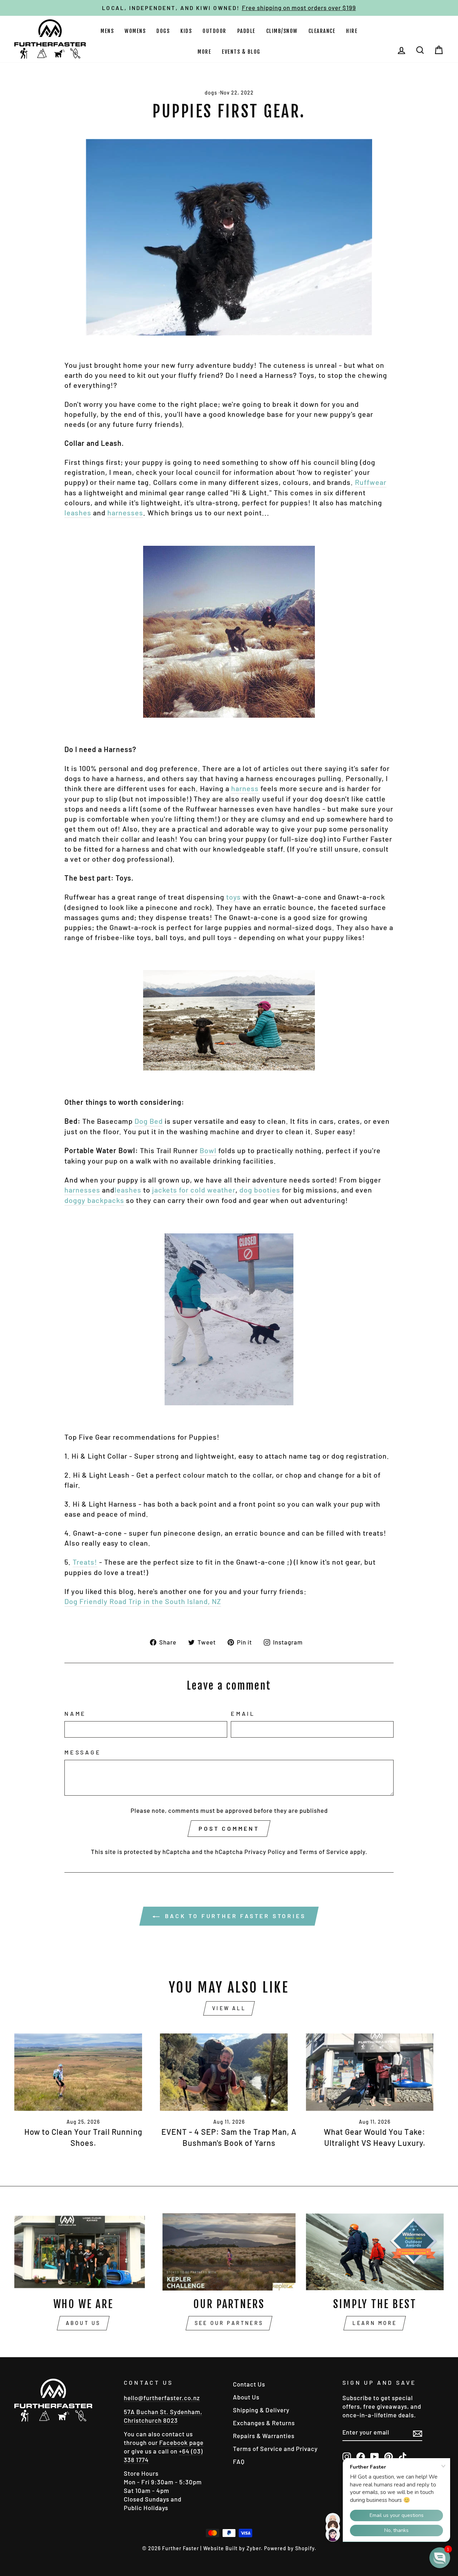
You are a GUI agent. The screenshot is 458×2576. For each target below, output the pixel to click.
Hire (352, 31)
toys (233, 897)
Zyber (254, 2548)
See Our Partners (229, 2323)
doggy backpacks (94, 1200)
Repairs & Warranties (264, 2436)
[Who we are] (83, 2252)
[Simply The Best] (375, 2252)
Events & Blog (241, 52)
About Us (83, 2323)
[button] (440, 2558)
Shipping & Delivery (261, 2410)
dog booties (260, 1190)
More (204, 52)
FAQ (239, 2461)
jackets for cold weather (194, 1190)
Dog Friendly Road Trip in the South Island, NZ (143, 1601)
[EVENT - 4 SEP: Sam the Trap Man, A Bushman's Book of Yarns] (229, 2072)
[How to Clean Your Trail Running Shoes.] (83, 2072)
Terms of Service (324, 1852)
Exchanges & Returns (264, 2423)
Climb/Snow (282, 31)
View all (229, 2008)
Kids (186, 31)
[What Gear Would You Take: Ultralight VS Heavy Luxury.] (375, 2072)
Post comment (229, 1828)
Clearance (322, 31)
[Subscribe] (418, 2433)
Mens (107, 31)
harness (245, 788)
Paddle (246, 31)
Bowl (208, 1150)
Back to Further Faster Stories (234, 1916)
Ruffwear (371, 482)
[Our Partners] (229, 2252)
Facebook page (181, 2442)
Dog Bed (149, 1121)
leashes (78, 512)
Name (75, 1713)
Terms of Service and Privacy (275, 2449)
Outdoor (215, 31)
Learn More (375, 2323)
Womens (135, 31)
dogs (211, 93)
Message (83, 1752)
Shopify (305, 2548)
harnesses (125, 512)
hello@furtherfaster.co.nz (162, 2398)
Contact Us (249, 2384)
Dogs (163, 31)
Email (243, 1713)
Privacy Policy (265, 1852)
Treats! (85, 1562)
